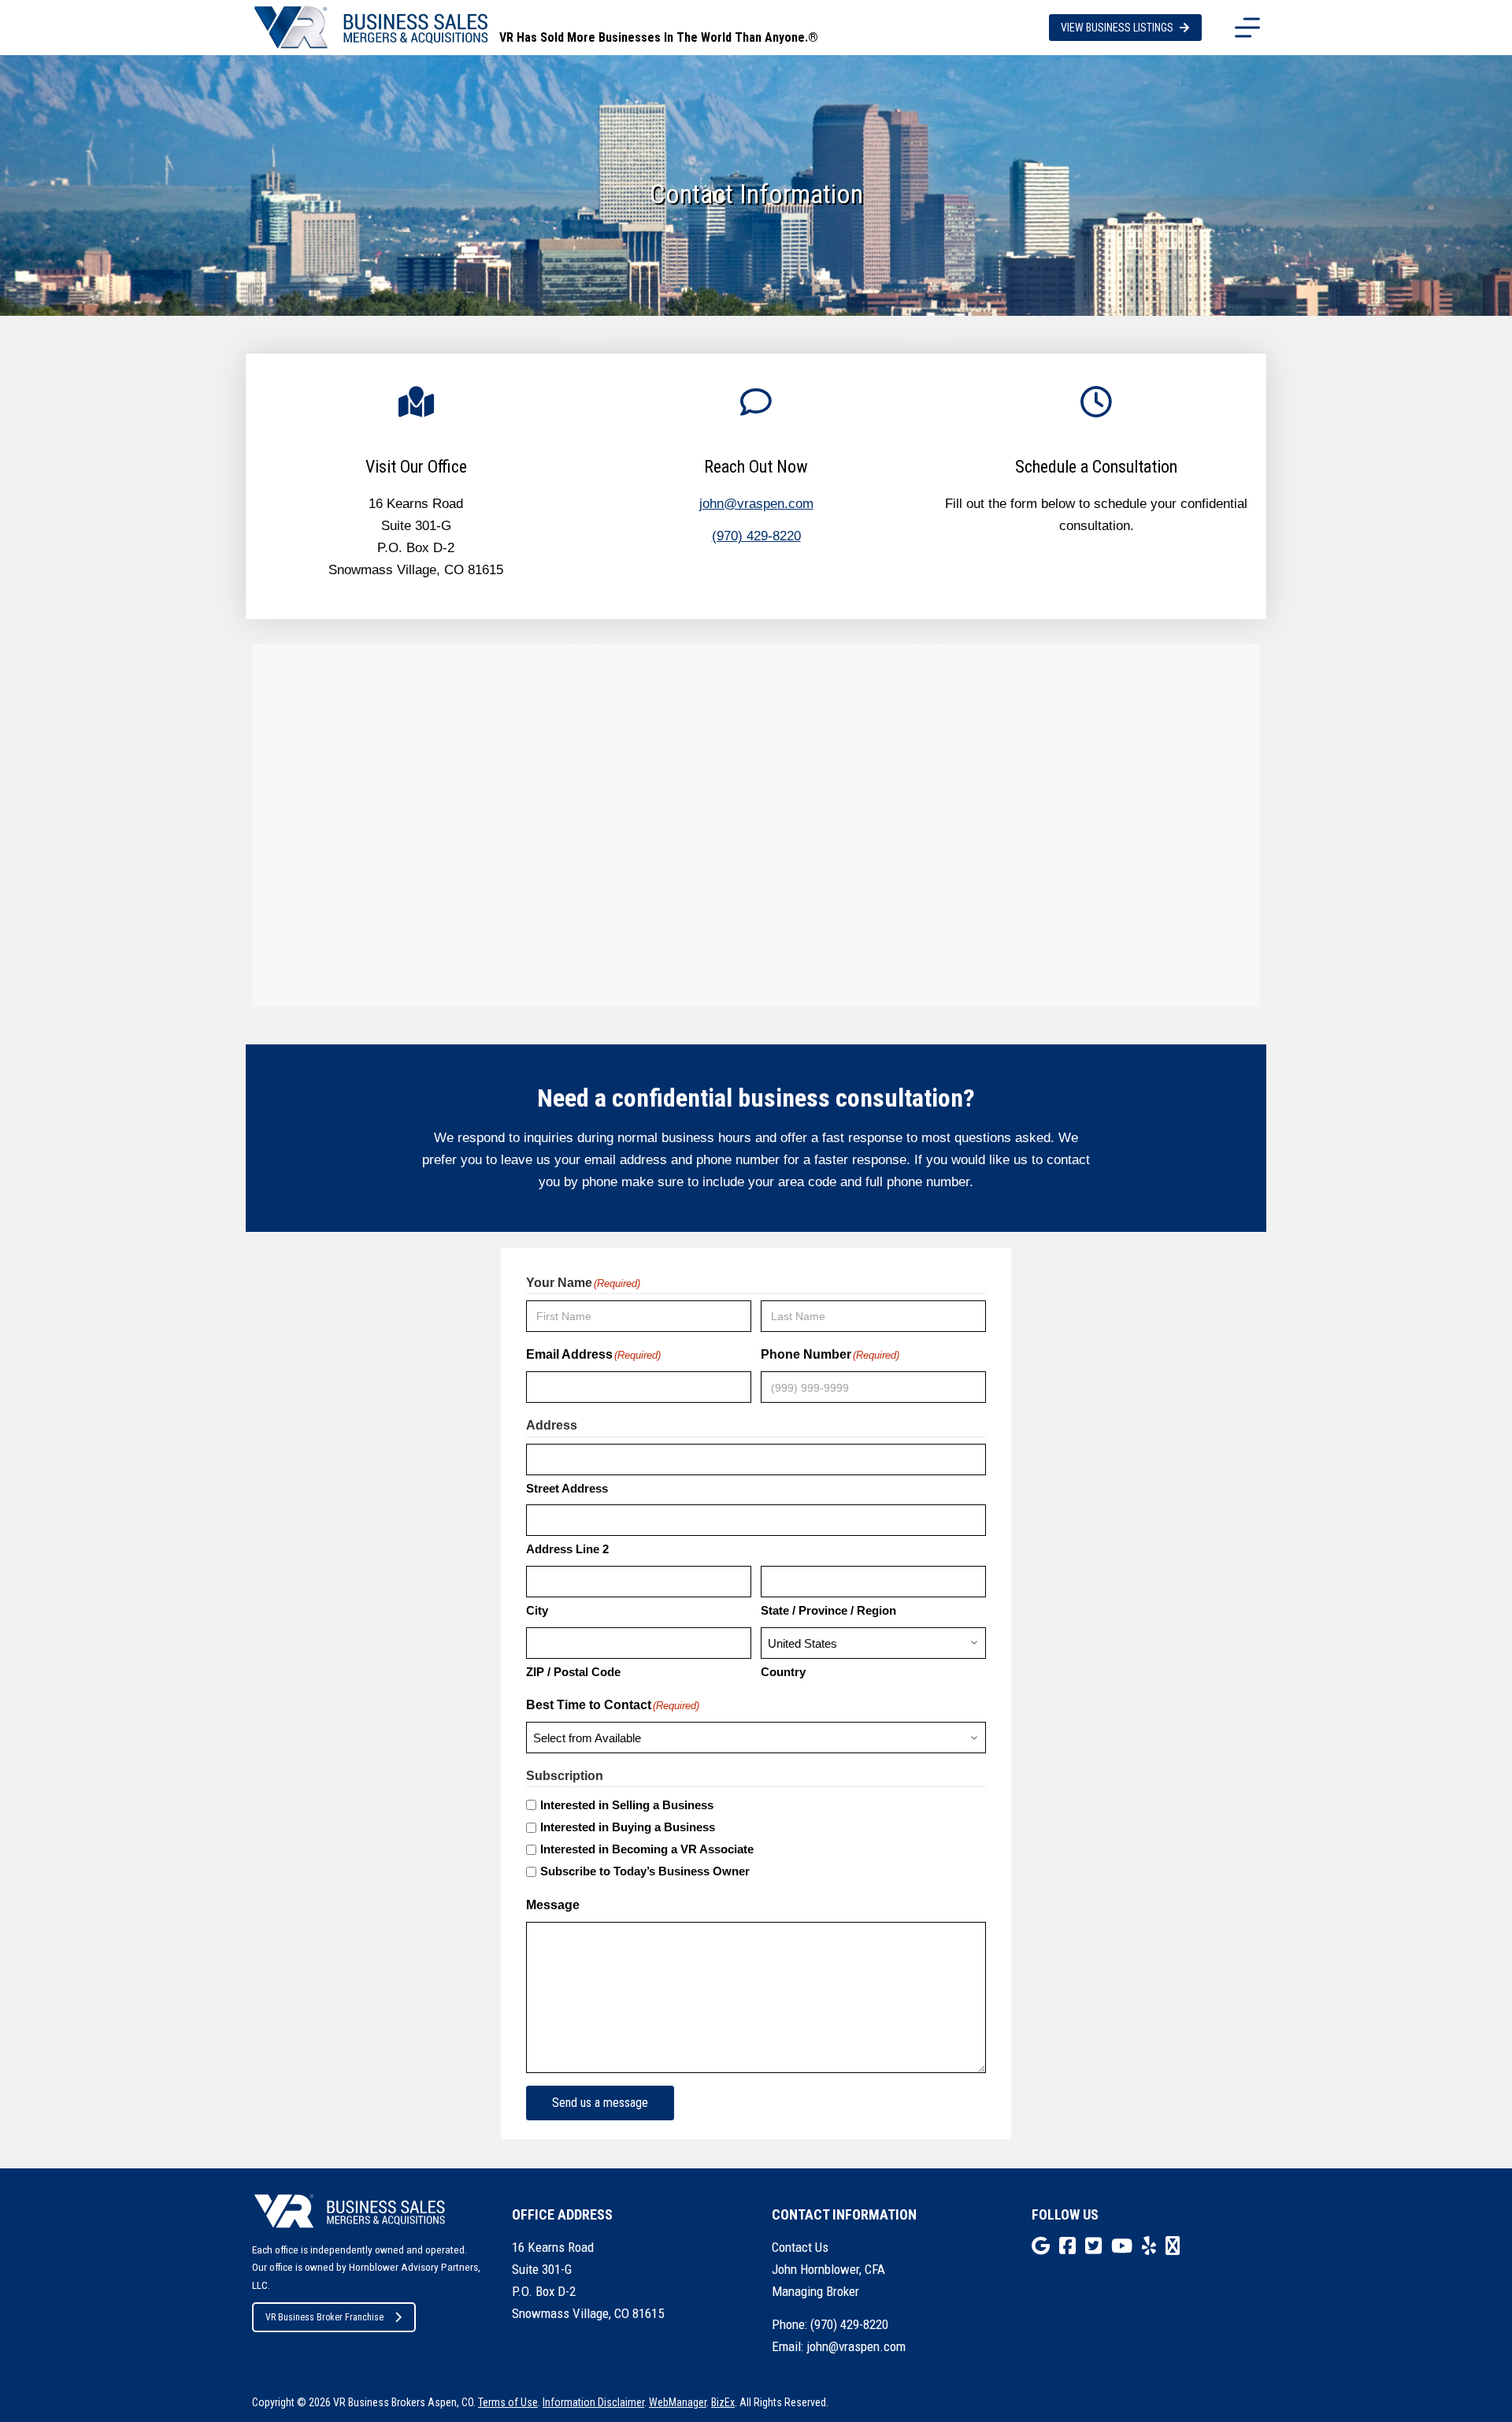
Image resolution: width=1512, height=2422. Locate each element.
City (537, 1610)
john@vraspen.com (756, 504)
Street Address (567, 1488)
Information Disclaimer (593, 2402)
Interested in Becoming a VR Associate (647, 1849)
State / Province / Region (828, 1610)
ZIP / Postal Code (573, 1672)
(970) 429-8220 (756, 536)
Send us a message (600, 2103)
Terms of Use (508, 2402)
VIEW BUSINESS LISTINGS (1117, 28)
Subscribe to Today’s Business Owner (645, 1871)
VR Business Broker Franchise (324, 2317)
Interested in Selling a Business (627, 1805)
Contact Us (800, 2247)
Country (783, 1672)
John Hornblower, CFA (828, 2269)
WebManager (678, 2402)
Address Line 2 (567, 1549)
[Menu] (1247, 28)
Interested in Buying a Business (628, 1827)
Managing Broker (815, 2291)
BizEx (723, 2402)
